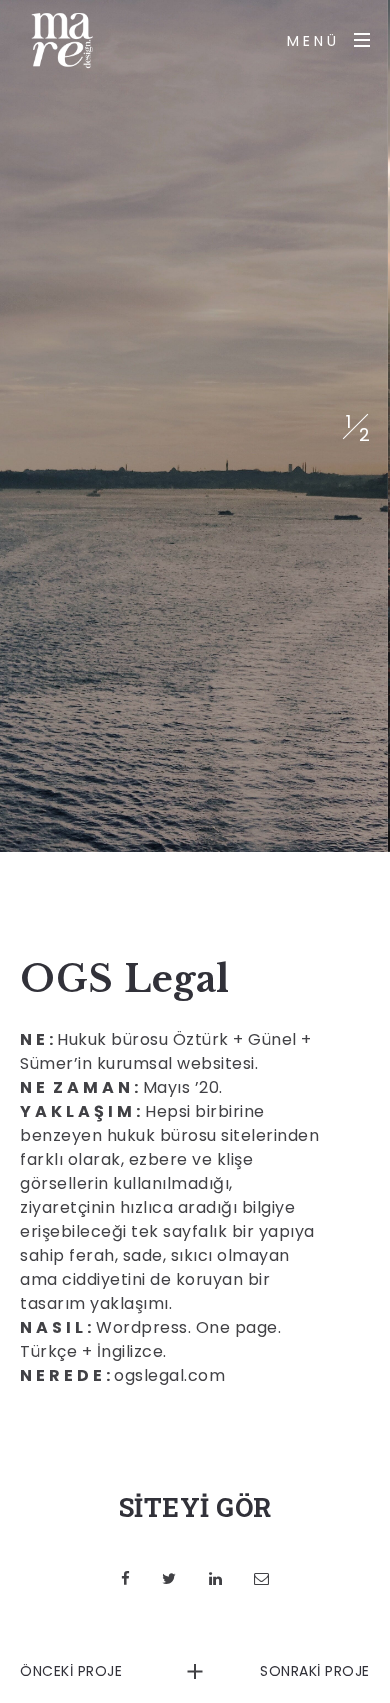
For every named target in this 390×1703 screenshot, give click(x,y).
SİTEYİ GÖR (195, 1507)
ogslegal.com (169, 1375)
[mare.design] (60, 40)
